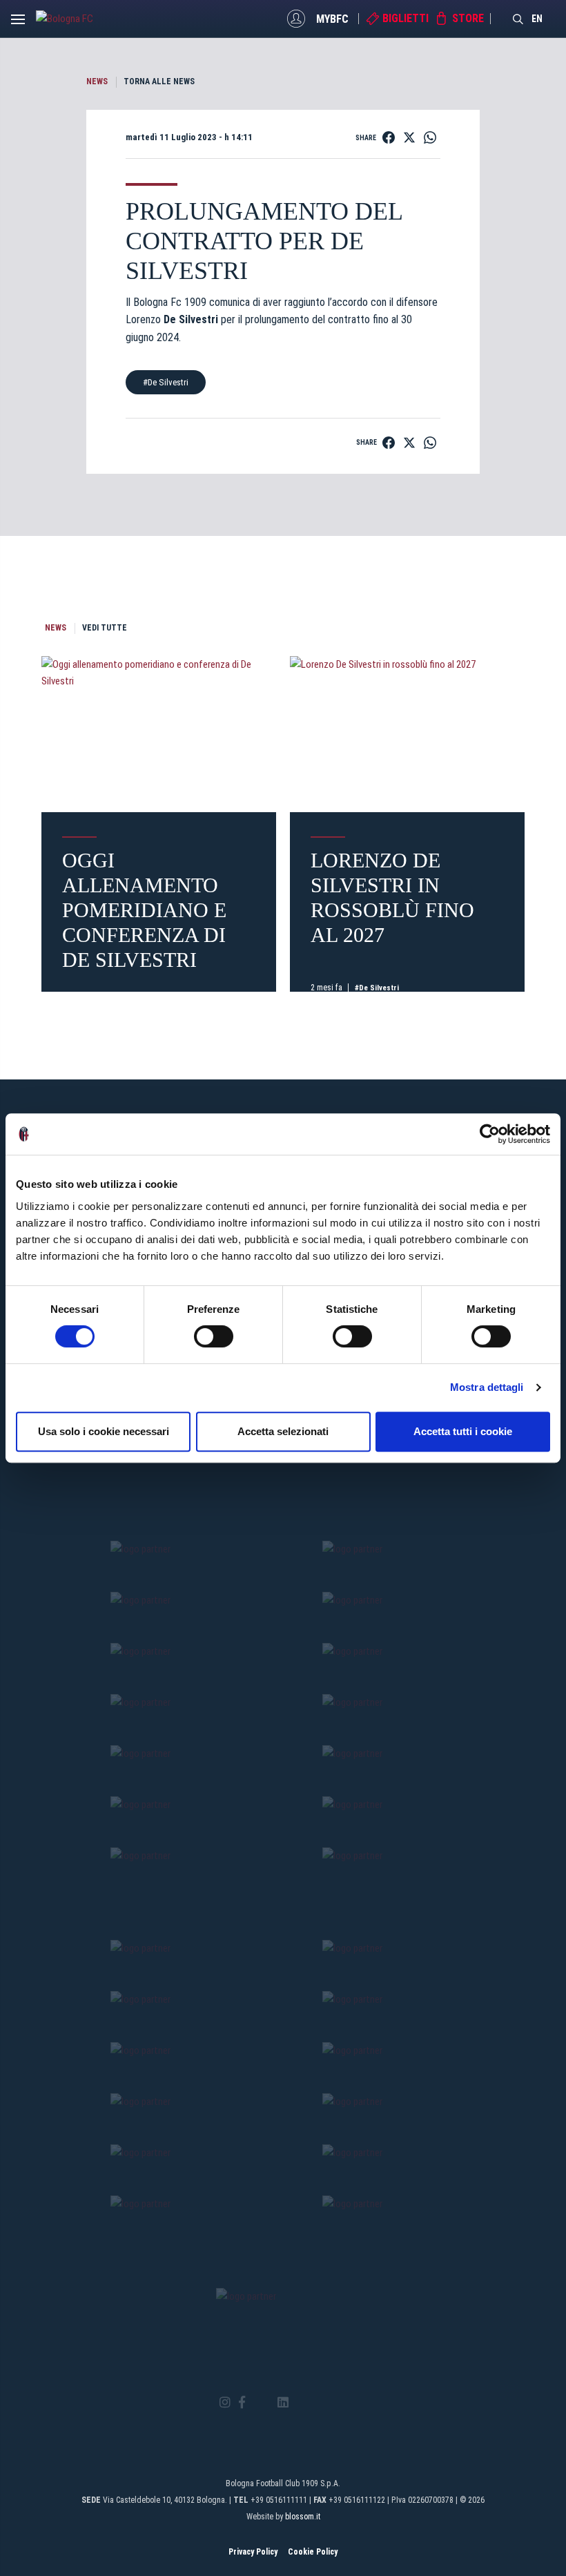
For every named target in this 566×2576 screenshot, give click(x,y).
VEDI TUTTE (105, 628)
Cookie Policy (313, 2552)
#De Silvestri (166, 382)
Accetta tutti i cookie (463, 1431)
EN (537, 19)
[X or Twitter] (261, 2403)
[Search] (518, 19)
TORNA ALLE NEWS (159, 81)
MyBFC (332, 18)
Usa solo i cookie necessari (104, 1431)
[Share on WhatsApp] (430, 137)
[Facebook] (242, 2403)
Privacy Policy (253, 2552)
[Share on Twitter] (409, 137)
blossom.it (303, 2517)
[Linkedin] (283, 2403)
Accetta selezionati (283, 1431)
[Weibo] (341, 2403)
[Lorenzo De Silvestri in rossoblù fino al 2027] (407, 734)
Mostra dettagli (487, 1387)
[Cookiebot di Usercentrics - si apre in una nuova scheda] (490, 1134)
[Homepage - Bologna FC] (74, 19)
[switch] (214, 1336)
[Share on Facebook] (389, 137)
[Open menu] (18, 23)
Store (468, 18)
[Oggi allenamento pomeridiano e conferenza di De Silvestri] (159, 734)
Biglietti (406, 18)
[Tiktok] (301, 2403)
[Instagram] (225, 2403)
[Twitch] (321, 2403)
